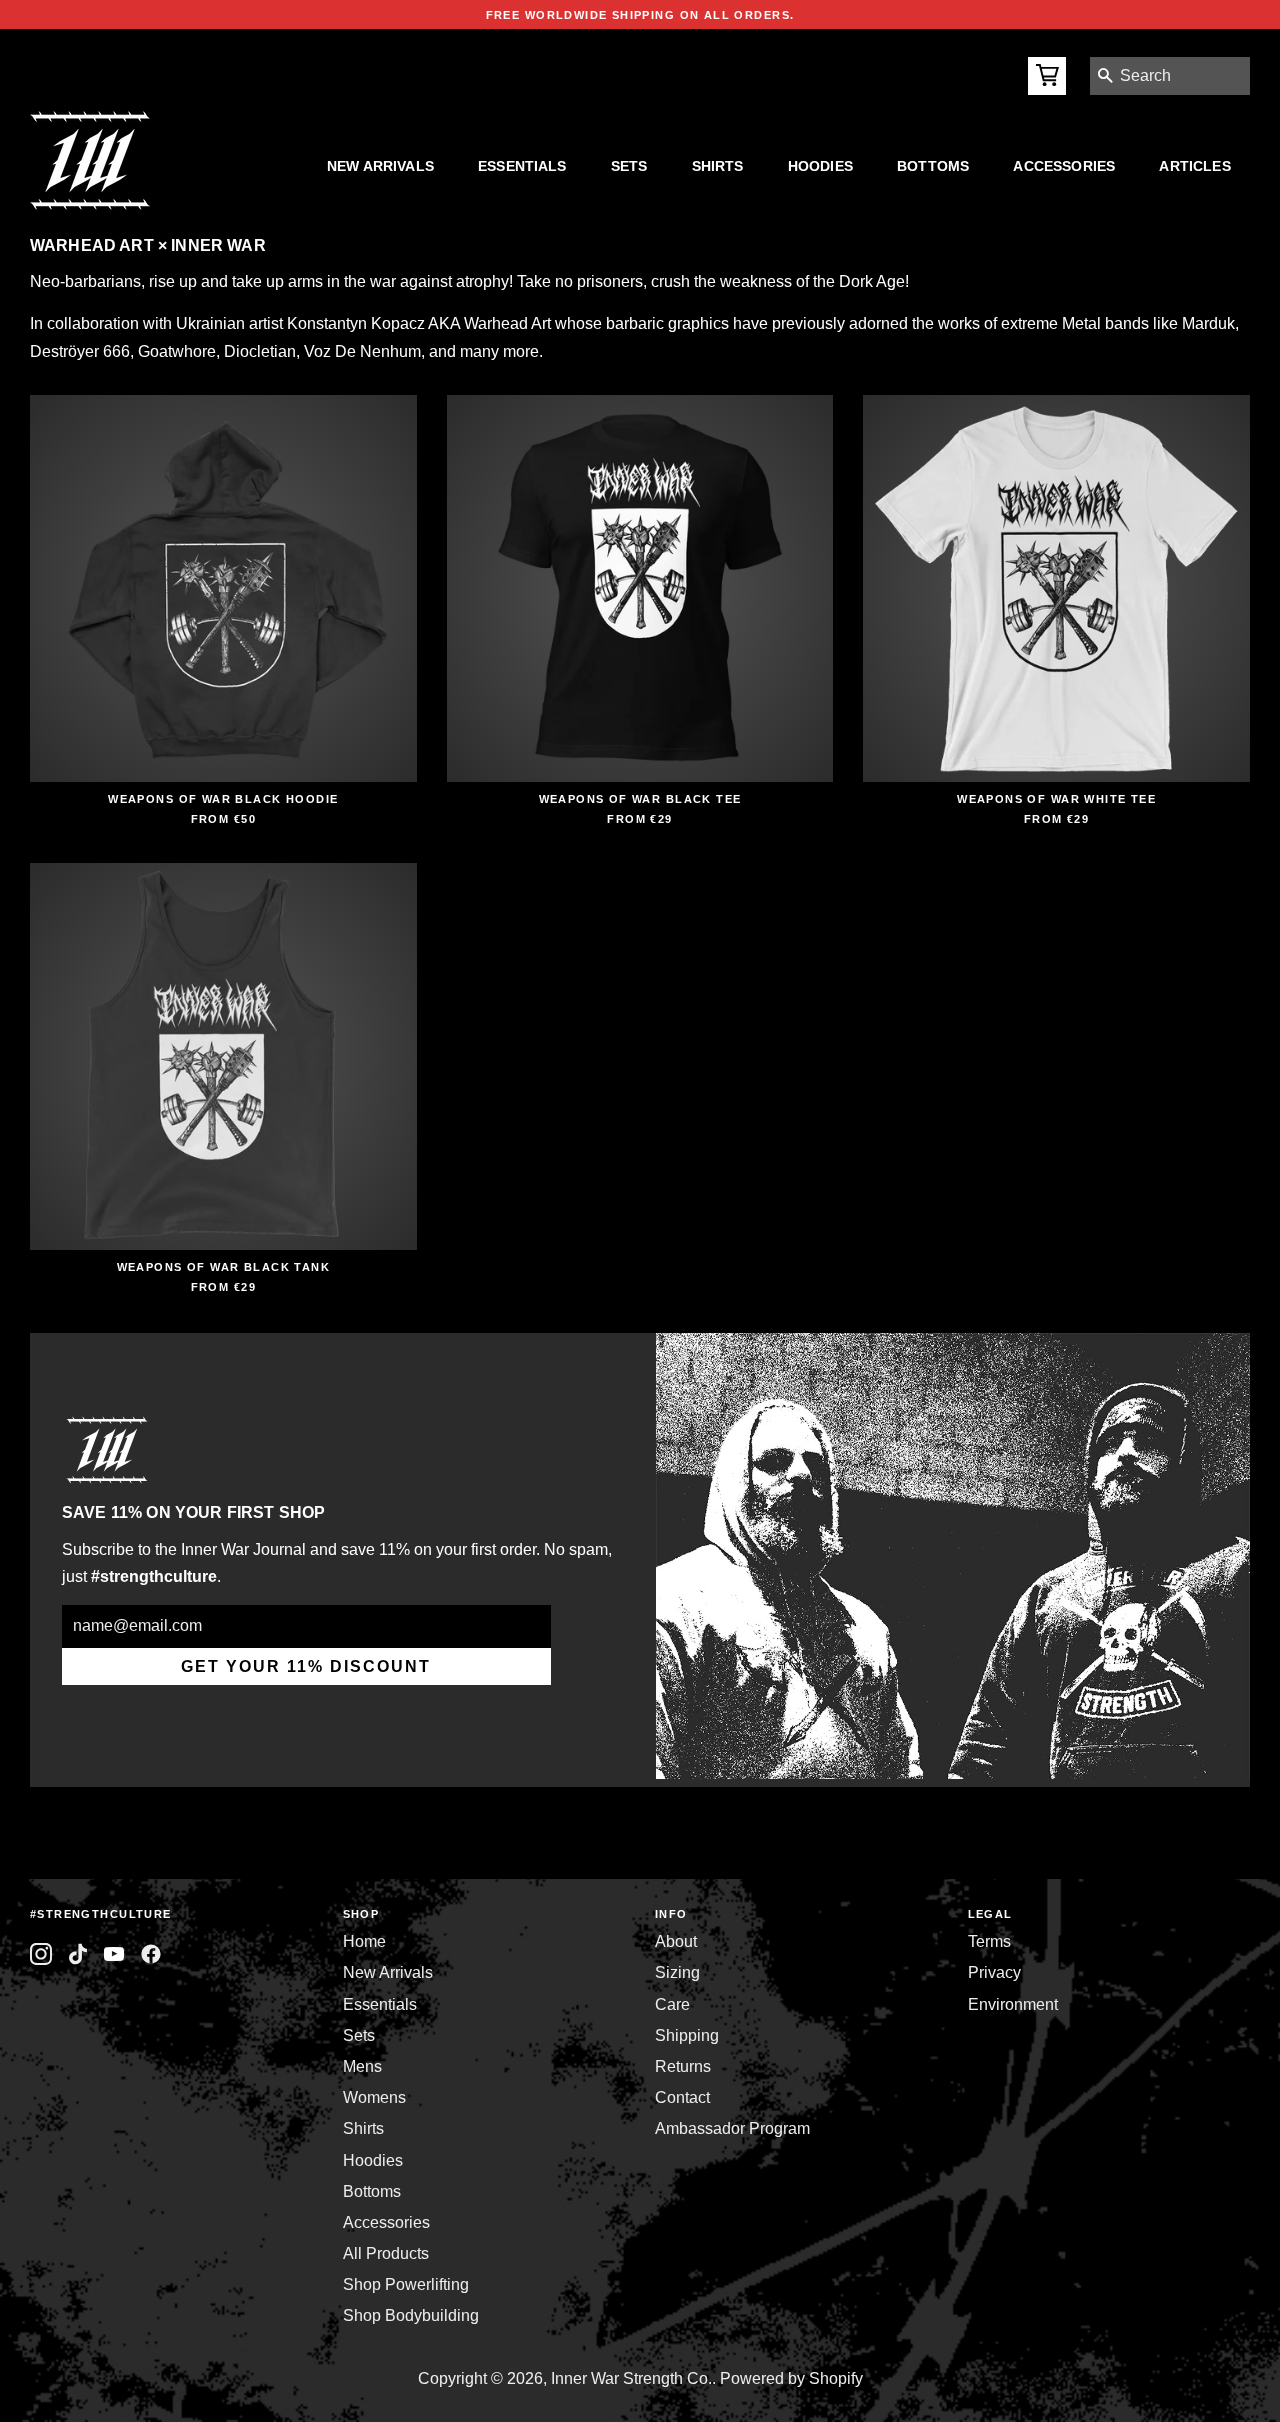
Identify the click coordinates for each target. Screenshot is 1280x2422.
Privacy (994, 1972)
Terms (989, 1941)
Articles (1194, 166)
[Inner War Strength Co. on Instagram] (41, 1954)
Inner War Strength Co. (631, 2378)
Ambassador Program (732, 2128)
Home (364, 1941)
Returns (683, 2066)
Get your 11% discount (306, 1666)
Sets (629, 166)
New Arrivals (380, 166)
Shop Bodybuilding (411, 2315)
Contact (682, 2097)
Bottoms (933, 166)
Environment (1013, 2004)
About (676, 1941)
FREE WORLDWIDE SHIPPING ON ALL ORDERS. (640, 15)
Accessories (1064, 166)
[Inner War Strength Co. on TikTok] (78, 1954)
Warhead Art (507, 323)
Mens (362, 2066)
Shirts (718, 166)
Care (672, 2004)
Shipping (687, 2035)
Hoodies (820, 166)
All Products (386, 2253)
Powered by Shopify (791, 2378)
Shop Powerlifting (406, 2284)
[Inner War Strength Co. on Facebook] (114, 1954)
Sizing (677, 1972)
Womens (374, 2097)
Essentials (522, 166)
